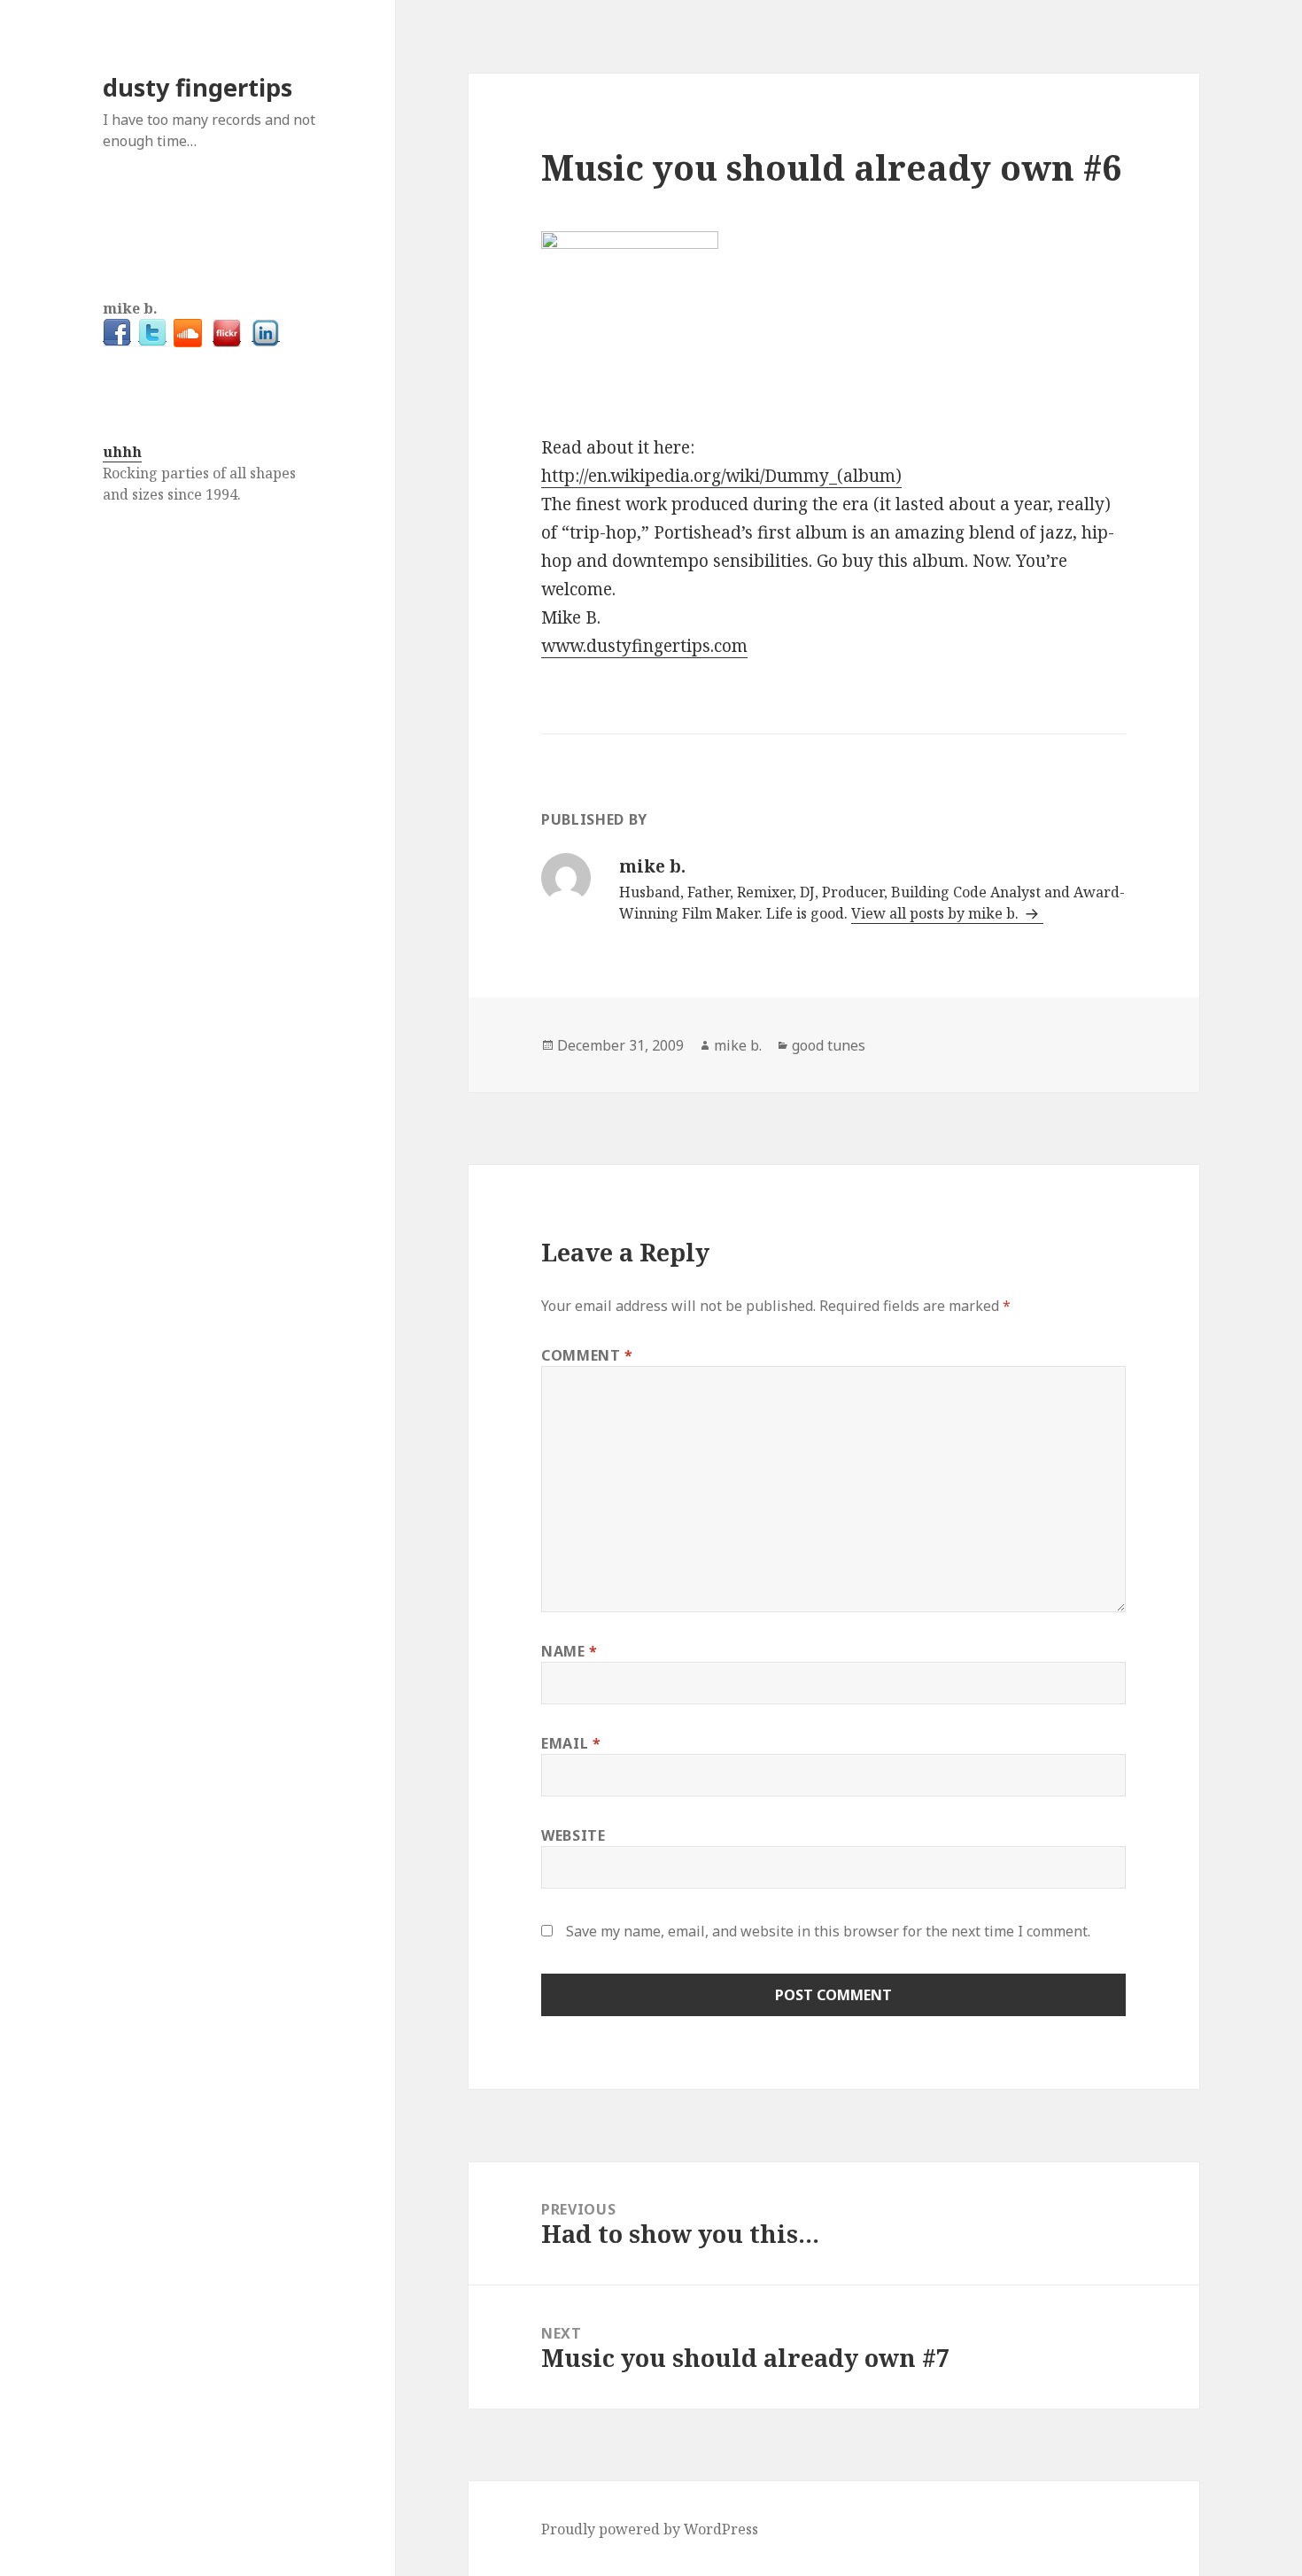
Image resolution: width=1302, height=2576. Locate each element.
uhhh (122, 452)
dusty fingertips (198, 87)
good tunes (829, 1045)
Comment (587, 1355)
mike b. (738, 1045)
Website (573, 1835)
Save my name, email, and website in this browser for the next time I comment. (828, 1931)
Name (570, 1651)
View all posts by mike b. (937, 913)
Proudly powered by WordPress (650, 2529)
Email (571, 1743)
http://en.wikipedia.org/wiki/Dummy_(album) (721, 476)
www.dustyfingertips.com (644, 646)
